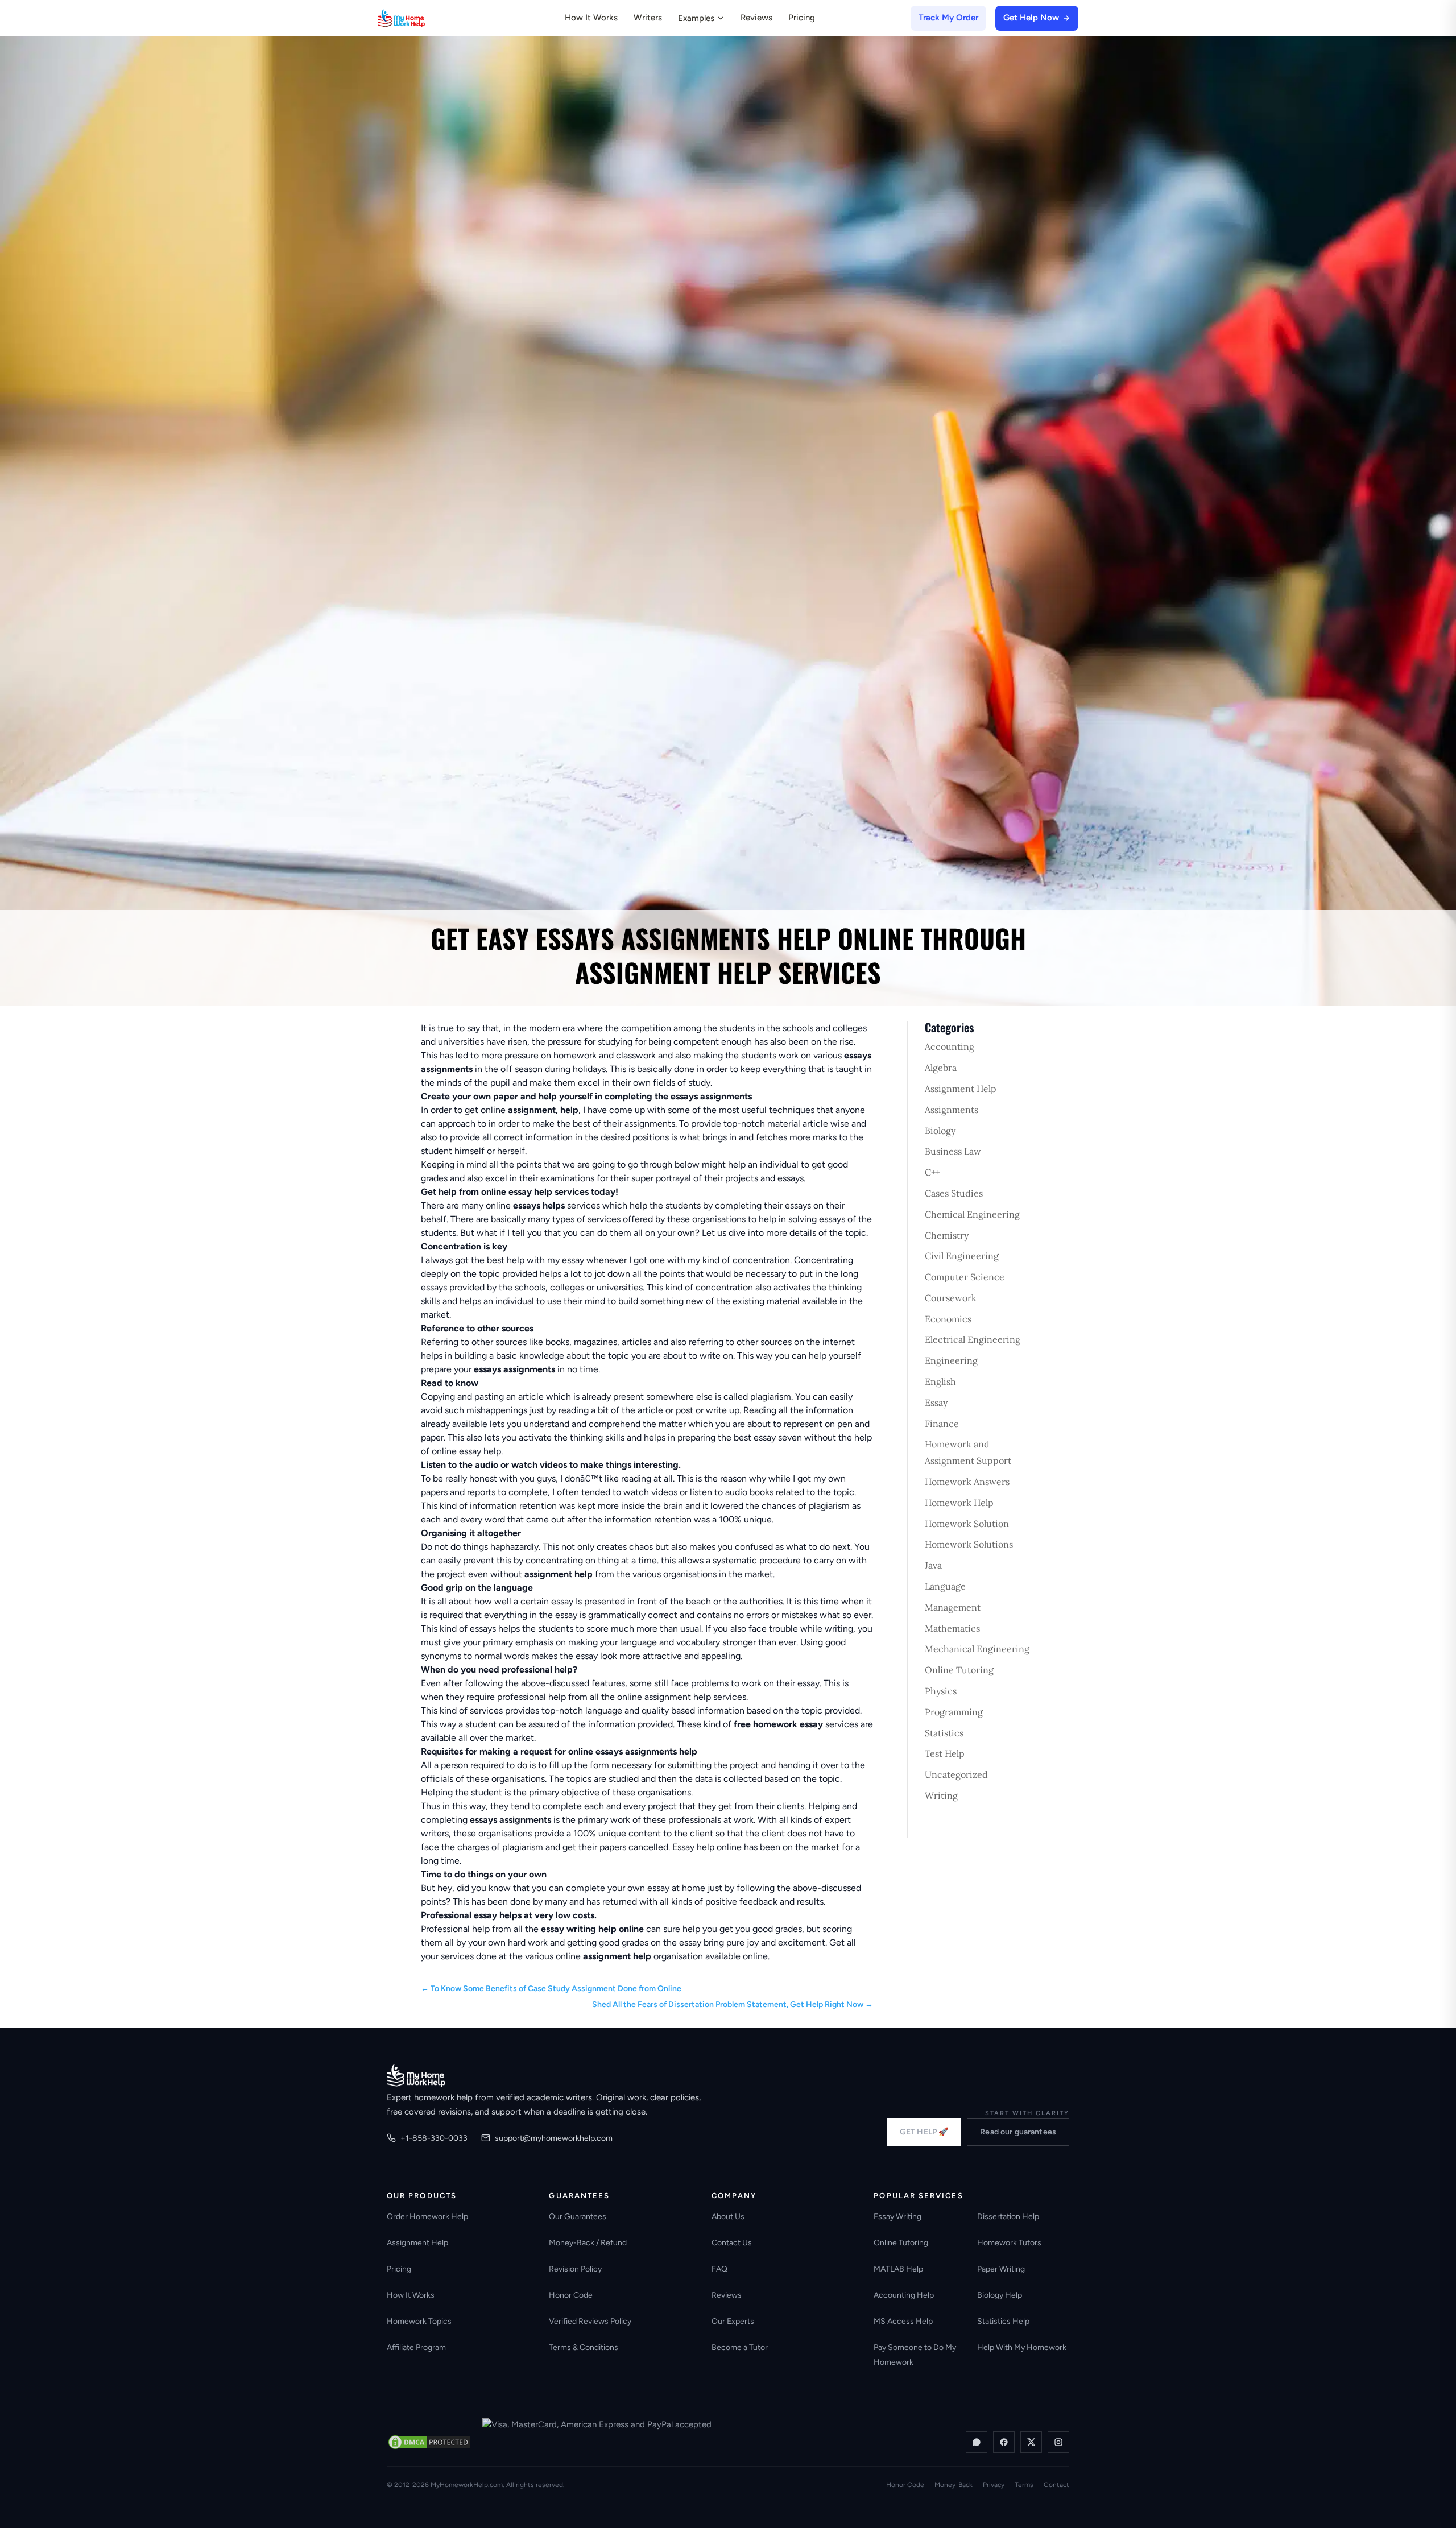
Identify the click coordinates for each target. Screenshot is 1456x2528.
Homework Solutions (969, 1544)
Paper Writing (1001, 2269)
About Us (728, 2217)
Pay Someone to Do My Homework (915, 2355)
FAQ (719, 2269)
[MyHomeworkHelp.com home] (416, 2075)
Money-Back (954, 2485)
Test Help (945, 1753)
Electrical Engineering (973, 1339)
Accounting (950, 1046)
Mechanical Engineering (977, 1649)
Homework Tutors (1009, 2243)
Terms (1024, 2485)
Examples (696, 18)
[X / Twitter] (1031, 2442)
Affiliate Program (416, 2347)
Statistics (944, 1733)
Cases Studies (954, 1193)
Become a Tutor (740, 2347)
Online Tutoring (959, 1670)
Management (953, 1607)
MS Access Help (903, 2321)
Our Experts (733, 2321)
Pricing (802, 18)
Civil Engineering (962, 1256)
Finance (942, 1424)
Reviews (756, 18)
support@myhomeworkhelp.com (554, 2138)
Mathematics (952, 1628)
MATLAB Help (898, 2269)
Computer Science (965, 1277)
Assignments (952, 1110)
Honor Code (571, 2295)
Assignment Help (961, 1089)
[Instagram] (1058, 2442)
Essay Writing (897, 2217)
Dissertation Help (1008, 2217)
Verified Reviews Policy (590, 2321)
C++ (932, 1172)
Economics (948, 1319)
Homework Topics (419, 2321)
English (940, 1381)
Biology (940, 1131)
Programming (954, 1712)
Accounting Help (904, 2295)
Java (933, 1565)
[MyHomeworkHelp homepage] (423, 18)
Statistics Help (1003, 2321)
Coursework (951, 1298)
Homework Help (959, 1503)
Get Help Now (1031, 18)
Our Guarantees (578, 2217)
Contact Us (732, 2243)
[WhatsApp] (977, 2442)
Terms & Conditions (584, 2347)
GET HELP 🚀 (924, 2132)
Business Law (953, 1151)
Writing (941, 1795)
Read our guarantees (1018, 2132)
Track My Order (948, 18)
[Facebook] (1004, 2442)
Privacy (994, 2485)
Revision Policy (575, 2269)
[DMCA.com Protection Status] (429, 2442)
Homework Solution (967, 1524)
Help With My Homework (1022, 2347)
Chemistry (947, 1235)
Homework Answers (967, 1482)
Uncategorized (956, 1774)
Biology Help (1000, 2295)
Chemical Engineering (972, 1214)
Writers (648, 18)
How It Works (591, 18)
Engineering (951, 1360)
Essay (936, 1402)
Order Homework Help (427, 2217)
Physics (941, 1691)
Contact (1056, 2485)
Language (945, 1586)
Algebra (941, 1068)
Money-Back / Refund (588, 2243)
